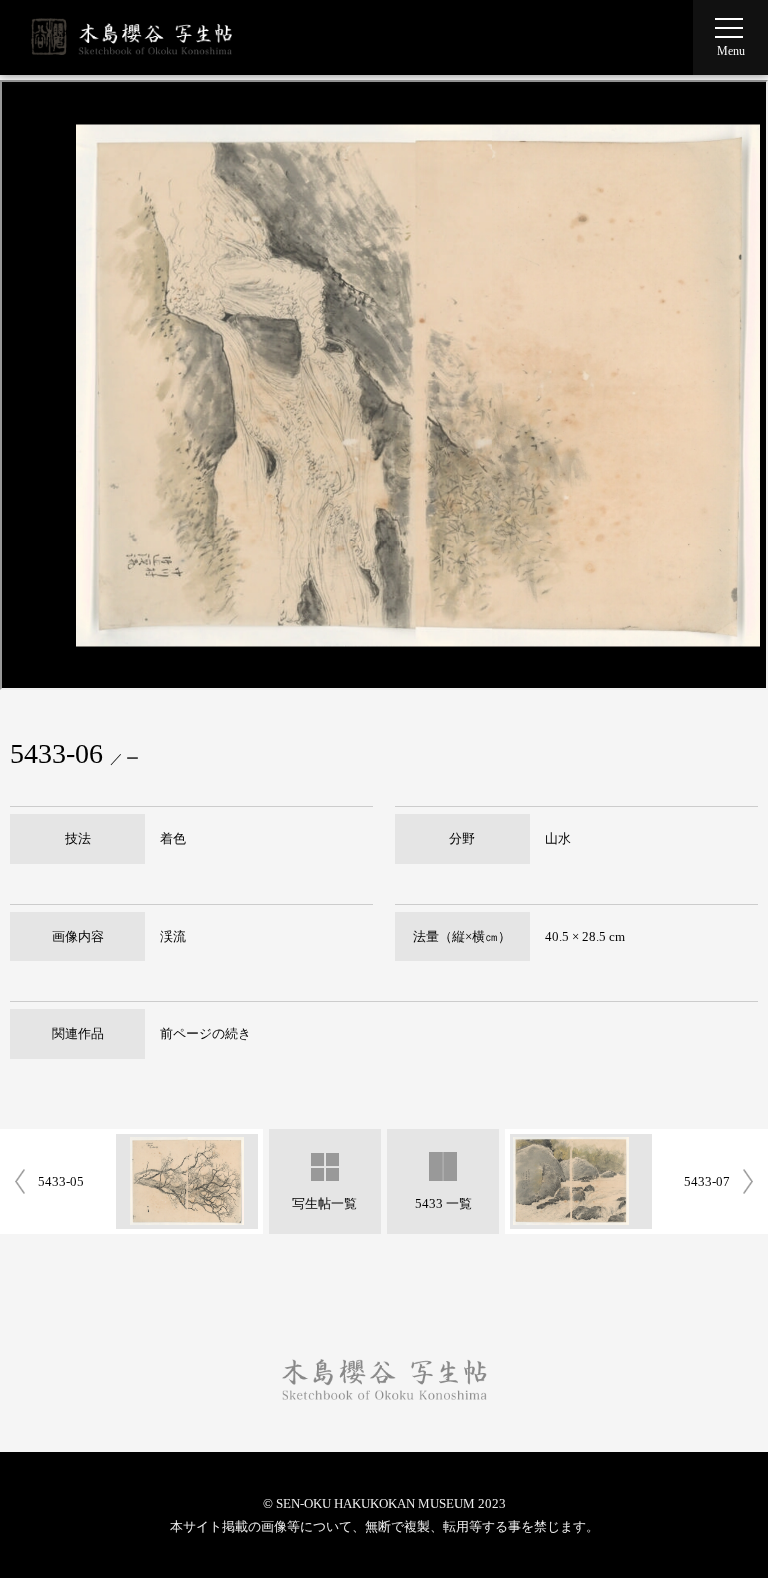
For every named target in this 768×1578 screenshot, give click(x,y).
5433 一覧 (443, 1203)
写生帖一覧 (324, 1203)
